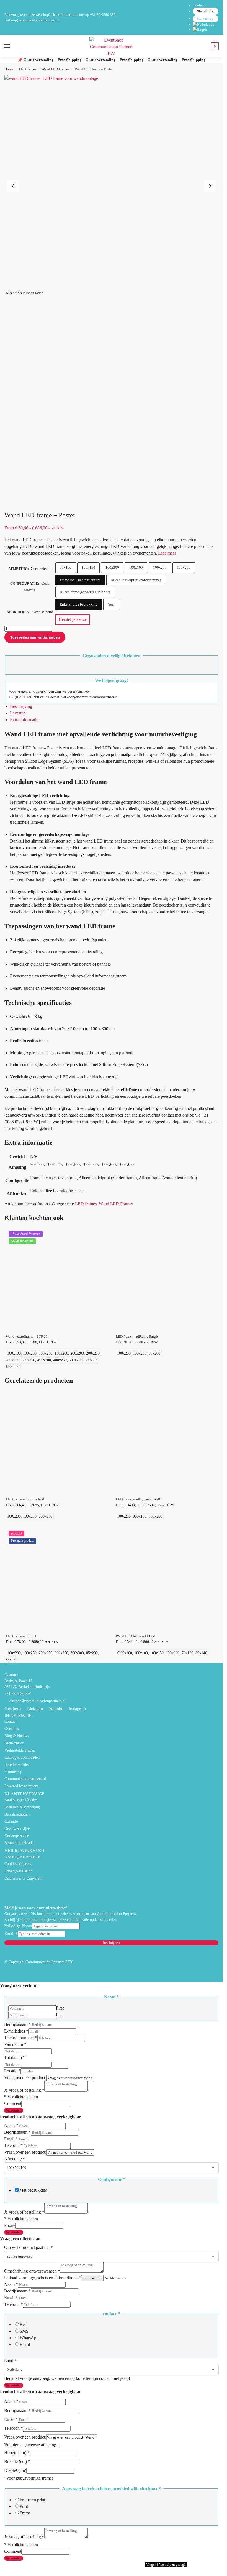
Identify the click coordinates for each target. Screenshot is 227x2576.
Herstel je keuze (73, 619)
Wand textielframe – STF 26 (27, 1337)
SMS (24, 2331)
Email (11, 1934)
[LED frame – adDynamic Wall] (167, 1442)
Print (24, 2506)
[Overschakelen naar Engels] (206, 30)
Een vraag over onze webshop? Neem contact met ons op (47, 15)
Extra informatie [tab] (24, 720)
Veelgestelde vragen (20, 1750)
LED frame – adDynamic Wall (138, 1499)
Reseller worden (17, 1765)
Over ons (11, 1729)
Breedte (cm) (17, 2461)
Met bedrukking (33, 2190)
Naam (11, 2126)
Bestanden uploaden (20, 1843)
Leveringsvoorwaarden (22, 1857)
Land (10, 2361)
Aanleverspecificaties (21, 1800)
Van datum (15, 2044)
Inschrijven (111, 1943)
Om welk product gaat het (29, 2247)
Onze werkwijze (17, 1829)
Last (60, 2015)
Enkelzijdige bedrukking (79, 604)
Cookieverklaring (18, 1864)
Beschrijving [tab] (21, 706)
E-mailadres (16, 2031)
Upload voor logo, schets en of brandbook (43, 2278)
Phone (10, 2225)
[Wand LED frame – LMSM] (167, 1579)
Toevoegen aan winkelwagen (35, 637)
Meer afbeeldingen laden (25, 293)
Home (9, 69)
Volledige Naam (18, 1926)
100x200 (160, 567)
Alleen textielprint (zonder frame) (136, 580)
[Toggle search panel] (6, 61)
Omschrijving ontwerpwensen (32, 2271)
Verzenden (14, 2110)
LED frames (28, 69)
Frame (25, 2513)
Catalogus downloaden (22, 1757)
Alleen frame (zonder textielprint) (85, 592)
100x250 (184, 567)
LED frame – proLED (22, 1636)
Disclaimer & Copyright (23, 1878)
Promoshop (205, 18)
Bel (23, 2324)
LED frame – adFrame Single (137, 1337)
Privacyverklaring (18, 1871)
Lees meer (167, 553)
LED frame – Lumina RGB (26, 1499)
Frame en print (32, 2500)
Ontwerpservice (17, 1836)
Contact (199, 5)
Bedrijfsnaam (17, 2024)
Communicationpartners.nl (25, 1779)
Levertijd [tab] (18, 713)
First (60, 2008)
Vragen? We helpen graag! (166, 2564)
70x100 (66, 567)
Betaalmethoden (17, 1814)
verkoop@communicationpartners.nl (32, 20)
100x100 (136, 567)
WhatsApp (29, 2338)
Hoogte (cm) (17, 2453)
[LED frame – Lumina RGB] (57, 1442)
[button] (214, 46)
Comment (13, 2103)
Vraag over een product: (25, 2078)
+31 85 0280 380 (103, 15)
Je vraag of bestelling (24, 2090)
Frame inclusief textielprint (80, 580)
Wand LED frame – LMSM (136, 1636)
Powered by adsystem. (22, 1786)
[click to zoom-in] (111, 182)
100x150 (88, 567)
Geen (112, 604)
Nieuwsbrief (206, 11)
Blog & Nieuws (17, 1736)
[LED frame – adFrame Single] (167, 1279)
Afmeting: (15, 2159)
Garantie (11, 1821)
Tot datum (15, 2058)
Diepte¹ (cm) (15, 2470)
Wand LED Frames (55, 69)
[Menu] (12, 46)
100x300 (112, 567)
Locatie (12, 2071)
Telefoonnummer (21, 2038)
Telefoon (14, 2145)
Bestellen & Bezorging (22, 1807)
